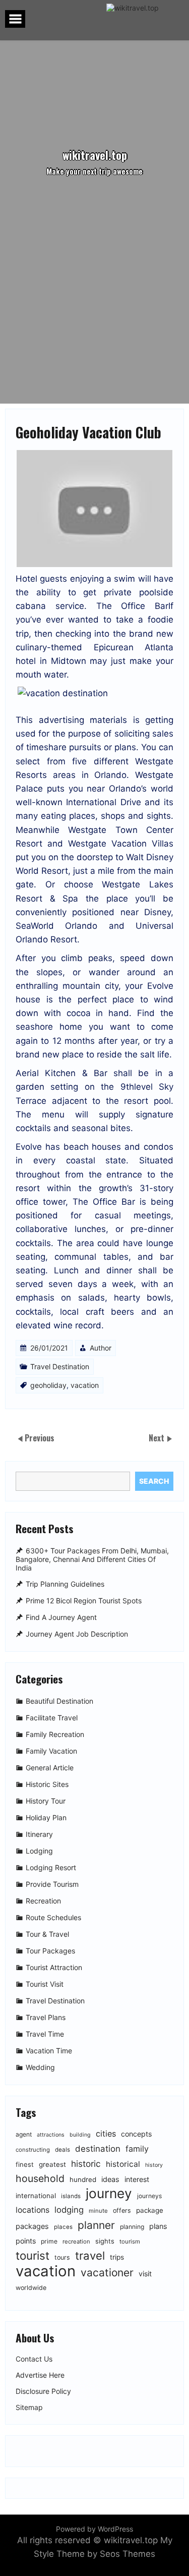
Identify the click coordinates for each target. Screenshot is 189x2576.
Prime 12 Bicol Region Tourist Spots (84, 1601)
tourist (33, 2255)
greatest (52, 2164)
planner (96, 2225)
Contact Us (34, 2359)
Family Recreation (55, 1734)
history (154, 2165)
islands (71, 2196)
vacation (85, 1385)
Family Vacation (51, 1751)
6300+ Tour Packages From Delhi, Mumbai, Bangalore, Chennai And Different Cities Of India (92, 1559)
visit (145, 2274)
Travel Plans (46, 2017)
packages (32, 2226)
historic (86, 2164)
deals (62, 2150)
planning (132, 2227)
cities (106, 2134)
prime (49, 2241)
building (80, 2135)
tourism (130, 2242)
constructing (33, 2150)
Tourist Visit (45, 1984)
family (137, 2149)
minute (98, 2211)
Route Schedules (53, 1917)
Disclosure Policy (43, 2391)
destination (98, 2149)
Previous (40, 1438)
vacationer (107, 2273)
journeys (149, 2196)
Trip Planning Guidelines (65, 1584)
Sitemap (29, 2407)
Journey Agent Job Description (77, 1634)
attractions (51, 2135)
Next (157, 1438)
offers (122, 2210)
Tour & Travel (47, 1934)
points (26, 2241)
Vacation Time (49, 2051)
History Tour (46, 1801)
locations (33, 2210)
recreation (76, 2242)
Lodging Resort (51, 1867)
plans (158, 2226)
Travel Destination (60, 1366)
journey (109, 2193)
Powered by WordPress (94, 2529)
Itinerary (39, 1834)
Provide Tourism (52, 1884)
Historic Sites (47, 1784)
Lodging (39, 1851)
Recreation (43, 1901)
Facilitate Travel (52, 1718)
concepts (136, 2134)
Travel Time (45, 2034)
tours (62, 2257)
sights (105, 2241)
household (40, 2178)
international (36, 2196)
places (63, 2227)
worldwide (31, 2288)
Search (154, 1481)
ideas (110, 2179)
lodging (69, 2210)
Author (101, 1348)
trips (117, 2257)
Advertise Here (40, 2375)
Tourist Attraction (54, 1967)
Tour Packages (50, 1951)
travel (90, 2255)
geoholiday (48, 1385)
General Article (50, 1768)
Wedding (40, 2067)
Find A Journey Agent (61, 1618)
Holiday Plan (46, 1817)
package (150, 2210)
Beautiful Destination (59, 1701)
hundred (83, 2179)
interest (137, 2179)
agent (24, 2134)
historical (123, 2164)
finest (25, 2164)
